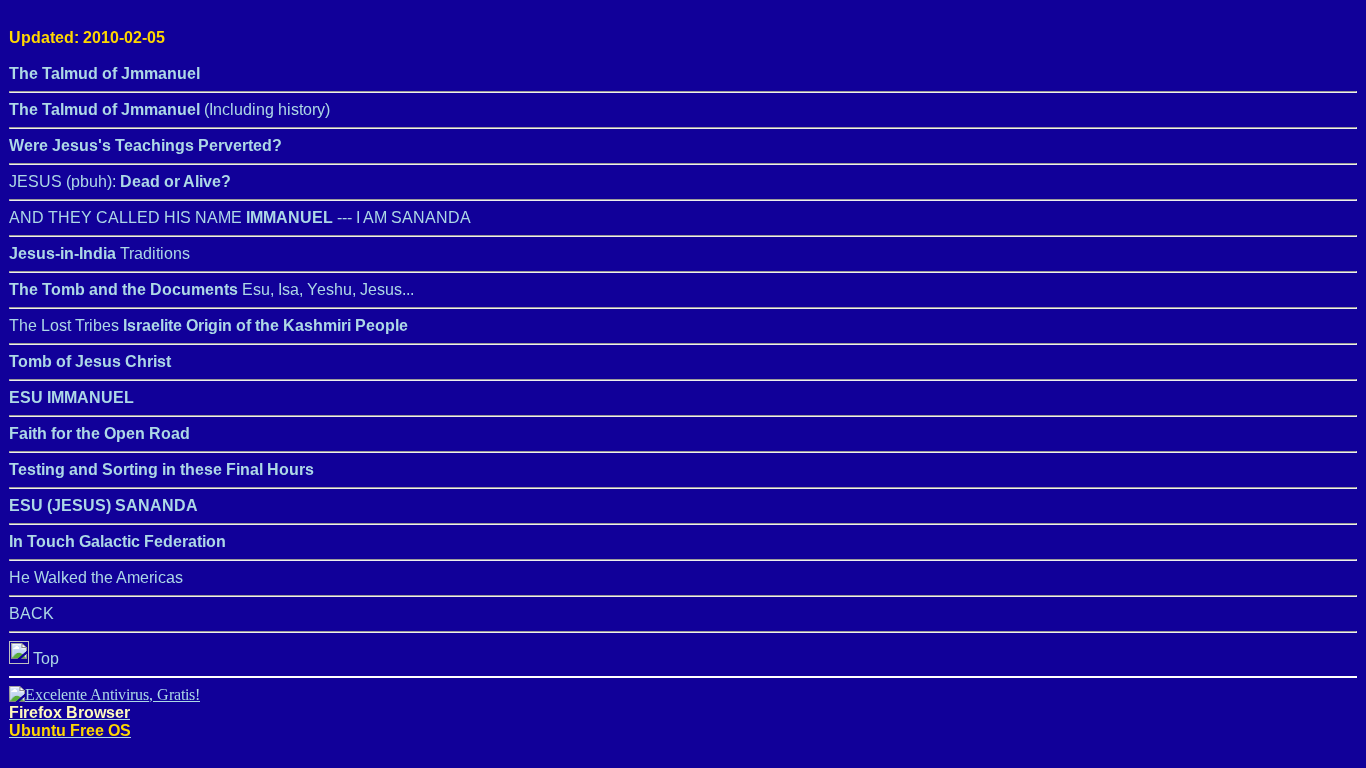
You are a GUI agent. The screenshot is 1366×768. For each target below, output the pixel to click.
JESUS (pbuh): (120, 181)
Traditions (99, 253)
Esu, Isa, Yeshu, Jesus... (211, 289)
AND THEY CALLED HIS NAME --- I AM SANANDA (240, 217)
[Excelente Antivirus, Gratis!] (104, 694)
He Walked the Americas (96, 577)
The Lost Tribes (208, 325)
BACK (31, 613)
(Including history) (169, 109)
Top (44, 658)
